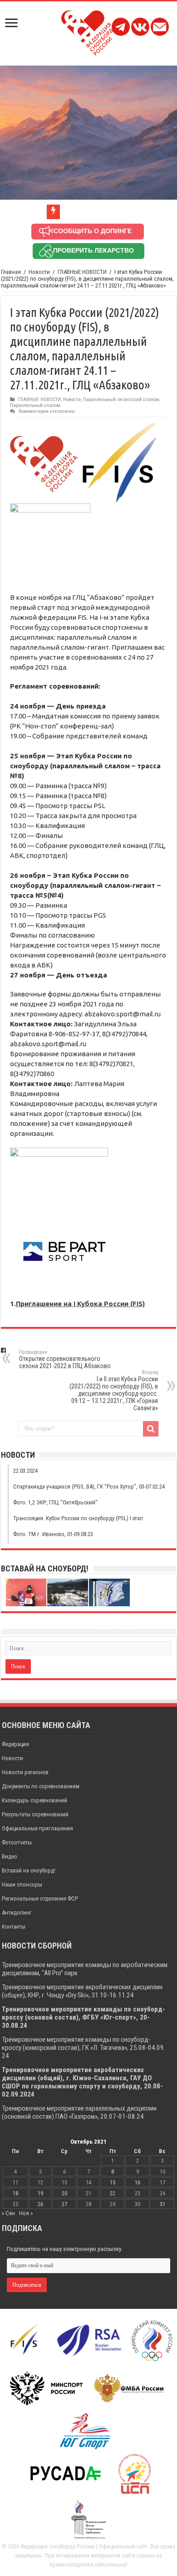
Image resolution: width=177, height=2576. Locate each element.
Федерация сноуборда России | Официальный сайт (84, 2546)
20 (64, 2193)
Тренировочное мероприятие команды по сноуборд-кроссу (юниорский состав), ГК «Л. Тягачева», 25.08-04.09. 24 (84, 2048)
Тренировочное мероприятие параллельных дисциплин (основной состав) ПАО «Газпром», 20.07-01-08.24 (79, 2112)
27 (64, 2204)
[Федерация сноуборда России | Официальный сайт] (89, 31)
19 (40, 2193)
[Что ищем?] (151, 1429)
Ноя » (26, 2213)
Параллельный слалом (35, 405)
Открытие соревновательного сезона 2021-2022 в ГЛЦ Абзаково (65, 1359)
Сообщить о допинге (93, 231)
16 (138, 2182)
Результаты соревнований (35, 1814)
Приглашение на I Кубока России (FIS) (80, 1304)
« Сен (8, 2213)
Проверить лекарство (93, 250)
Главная (11, 272)
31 (162, 2204)
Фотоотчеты (17, 1842)
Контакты (14, 1927)
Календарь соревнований (34, 1800)
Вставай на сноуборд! (29, 1870)
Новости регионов (25, 1772)
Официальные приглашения (37, 1828)
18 (15, 2193)
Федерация (15, 1744)
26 (40, 2204)
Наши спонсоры (22, 1884)
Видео (10, 1856)
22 (113, 2193)
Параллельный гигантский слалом (121, 400)
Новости (39, 272)
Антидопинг (17, 1913)
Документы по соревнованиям (41, 1786)
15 (113, 2182)
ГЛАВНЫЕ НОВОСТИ (82, 272)
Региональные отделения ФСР (40, 1898)
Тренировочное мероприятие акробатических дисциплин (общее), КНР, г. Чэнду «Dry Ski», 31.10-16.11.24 (82, 1991)
